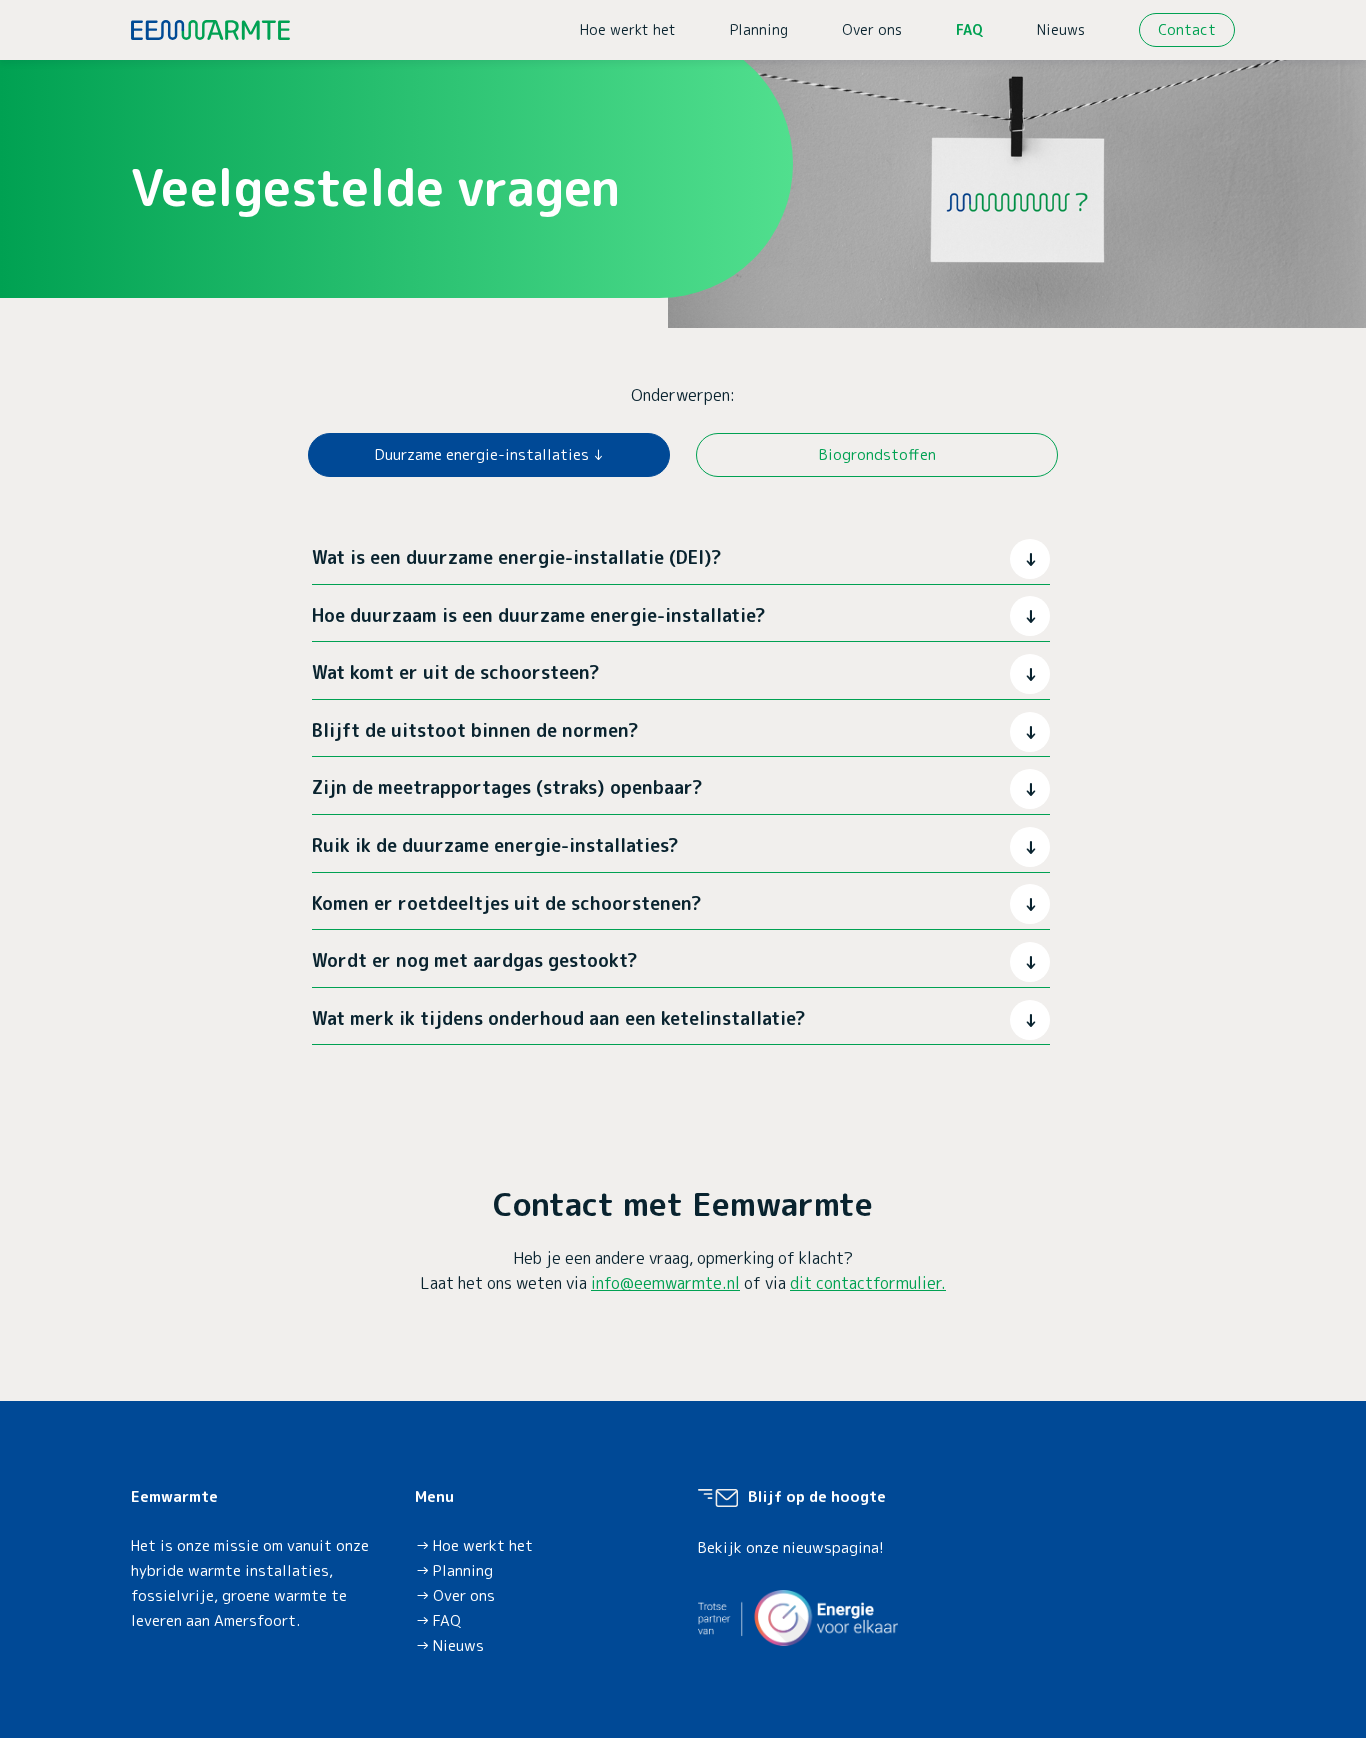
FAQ (969, 29)
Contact (1187, 29)
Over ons (872, 29)
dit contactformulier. (868, 1283)
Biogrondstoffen (877, 454)
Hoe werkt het (628, 29)
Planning (759, 29)
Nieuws (1061, 29)
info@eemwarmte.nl (665, 1283)
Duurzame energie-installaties (482, 454)
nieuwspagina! (833, 1547)
